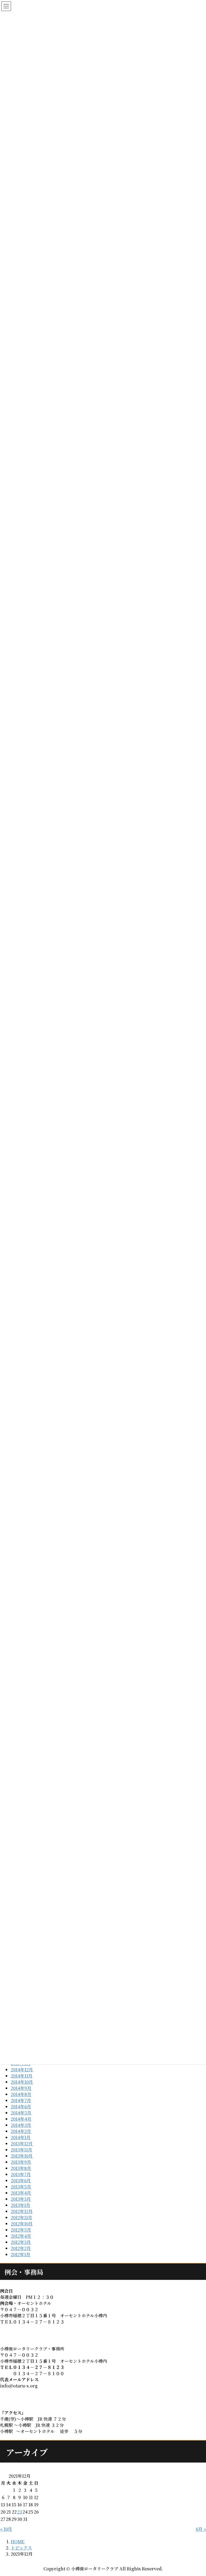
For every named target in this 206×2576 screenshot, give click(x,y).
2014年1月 (21, 2137)
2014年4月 (21, 2119)
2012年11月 (21, 2217)
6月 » (201, 2529)
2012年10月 (22, 2224)
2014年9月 (21, 2088)
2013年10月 (22, 2156)
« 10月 (6, 2529)
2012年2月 (21, 2248)
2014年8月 (21, 2094)
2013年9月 (21, 2162)
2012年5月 (21, 2230)
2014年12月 (22, 2070)
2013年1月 (21, 2205)
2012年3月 (21, 2242)
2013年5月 (21, 2187)
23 (20, 2512)
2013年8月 (21, 2168)
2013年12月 (22, 2144)
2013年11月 (21, 2150)
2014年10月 (22, 2082)
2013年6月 (21, 2181)
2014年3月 (21, 2125)
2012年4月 (21, 2236)
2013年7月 (21, 2174)
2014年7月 (21, 2100)
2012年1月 (21, 2254)
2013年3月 (21, 2199)
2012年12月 (22, 2211)
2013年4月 (21, 2193)
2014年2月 (21, 2131)
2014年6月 (21, 2107)
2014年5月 (21, 2113)
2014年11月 (22, 2076)
